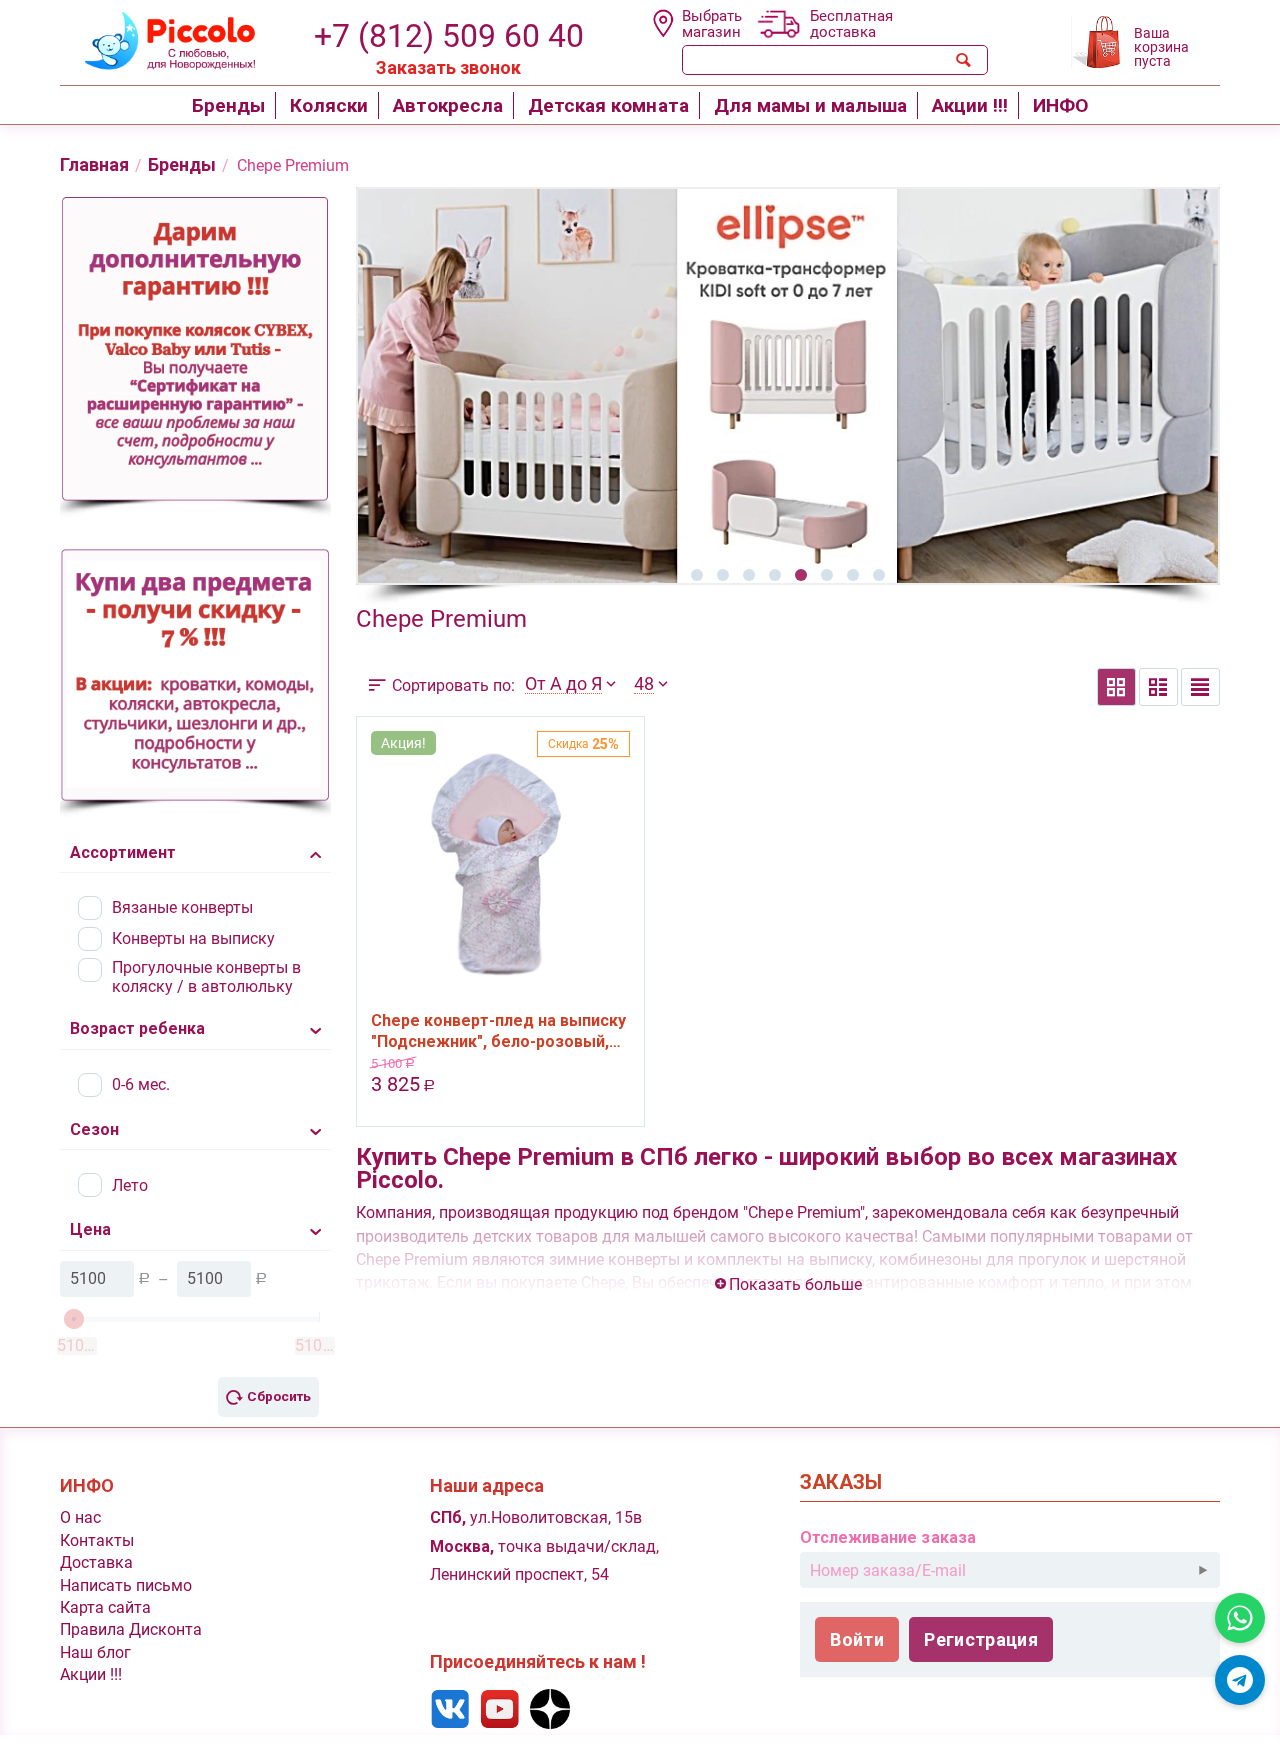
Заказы (841, 1482)
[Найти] (964, 60)
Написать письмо (126, 1585)
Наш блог (95, 1652)
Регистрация (981, 1639)
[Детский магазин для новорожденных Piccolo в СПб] (157, 38)
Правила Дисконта (131, 1629)
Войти (857, 1639)
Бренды (182, 164)
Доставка (96, 1562)
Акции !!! (91, 1674)
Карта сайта (105, 1607)
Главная (94, 164)
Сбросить (279, 1396)
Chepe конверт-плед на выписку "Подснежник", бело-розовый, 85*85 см (498, 1031)
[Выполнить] (1203, 1570)
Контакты (97, 1540)
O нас (80, 1517)
